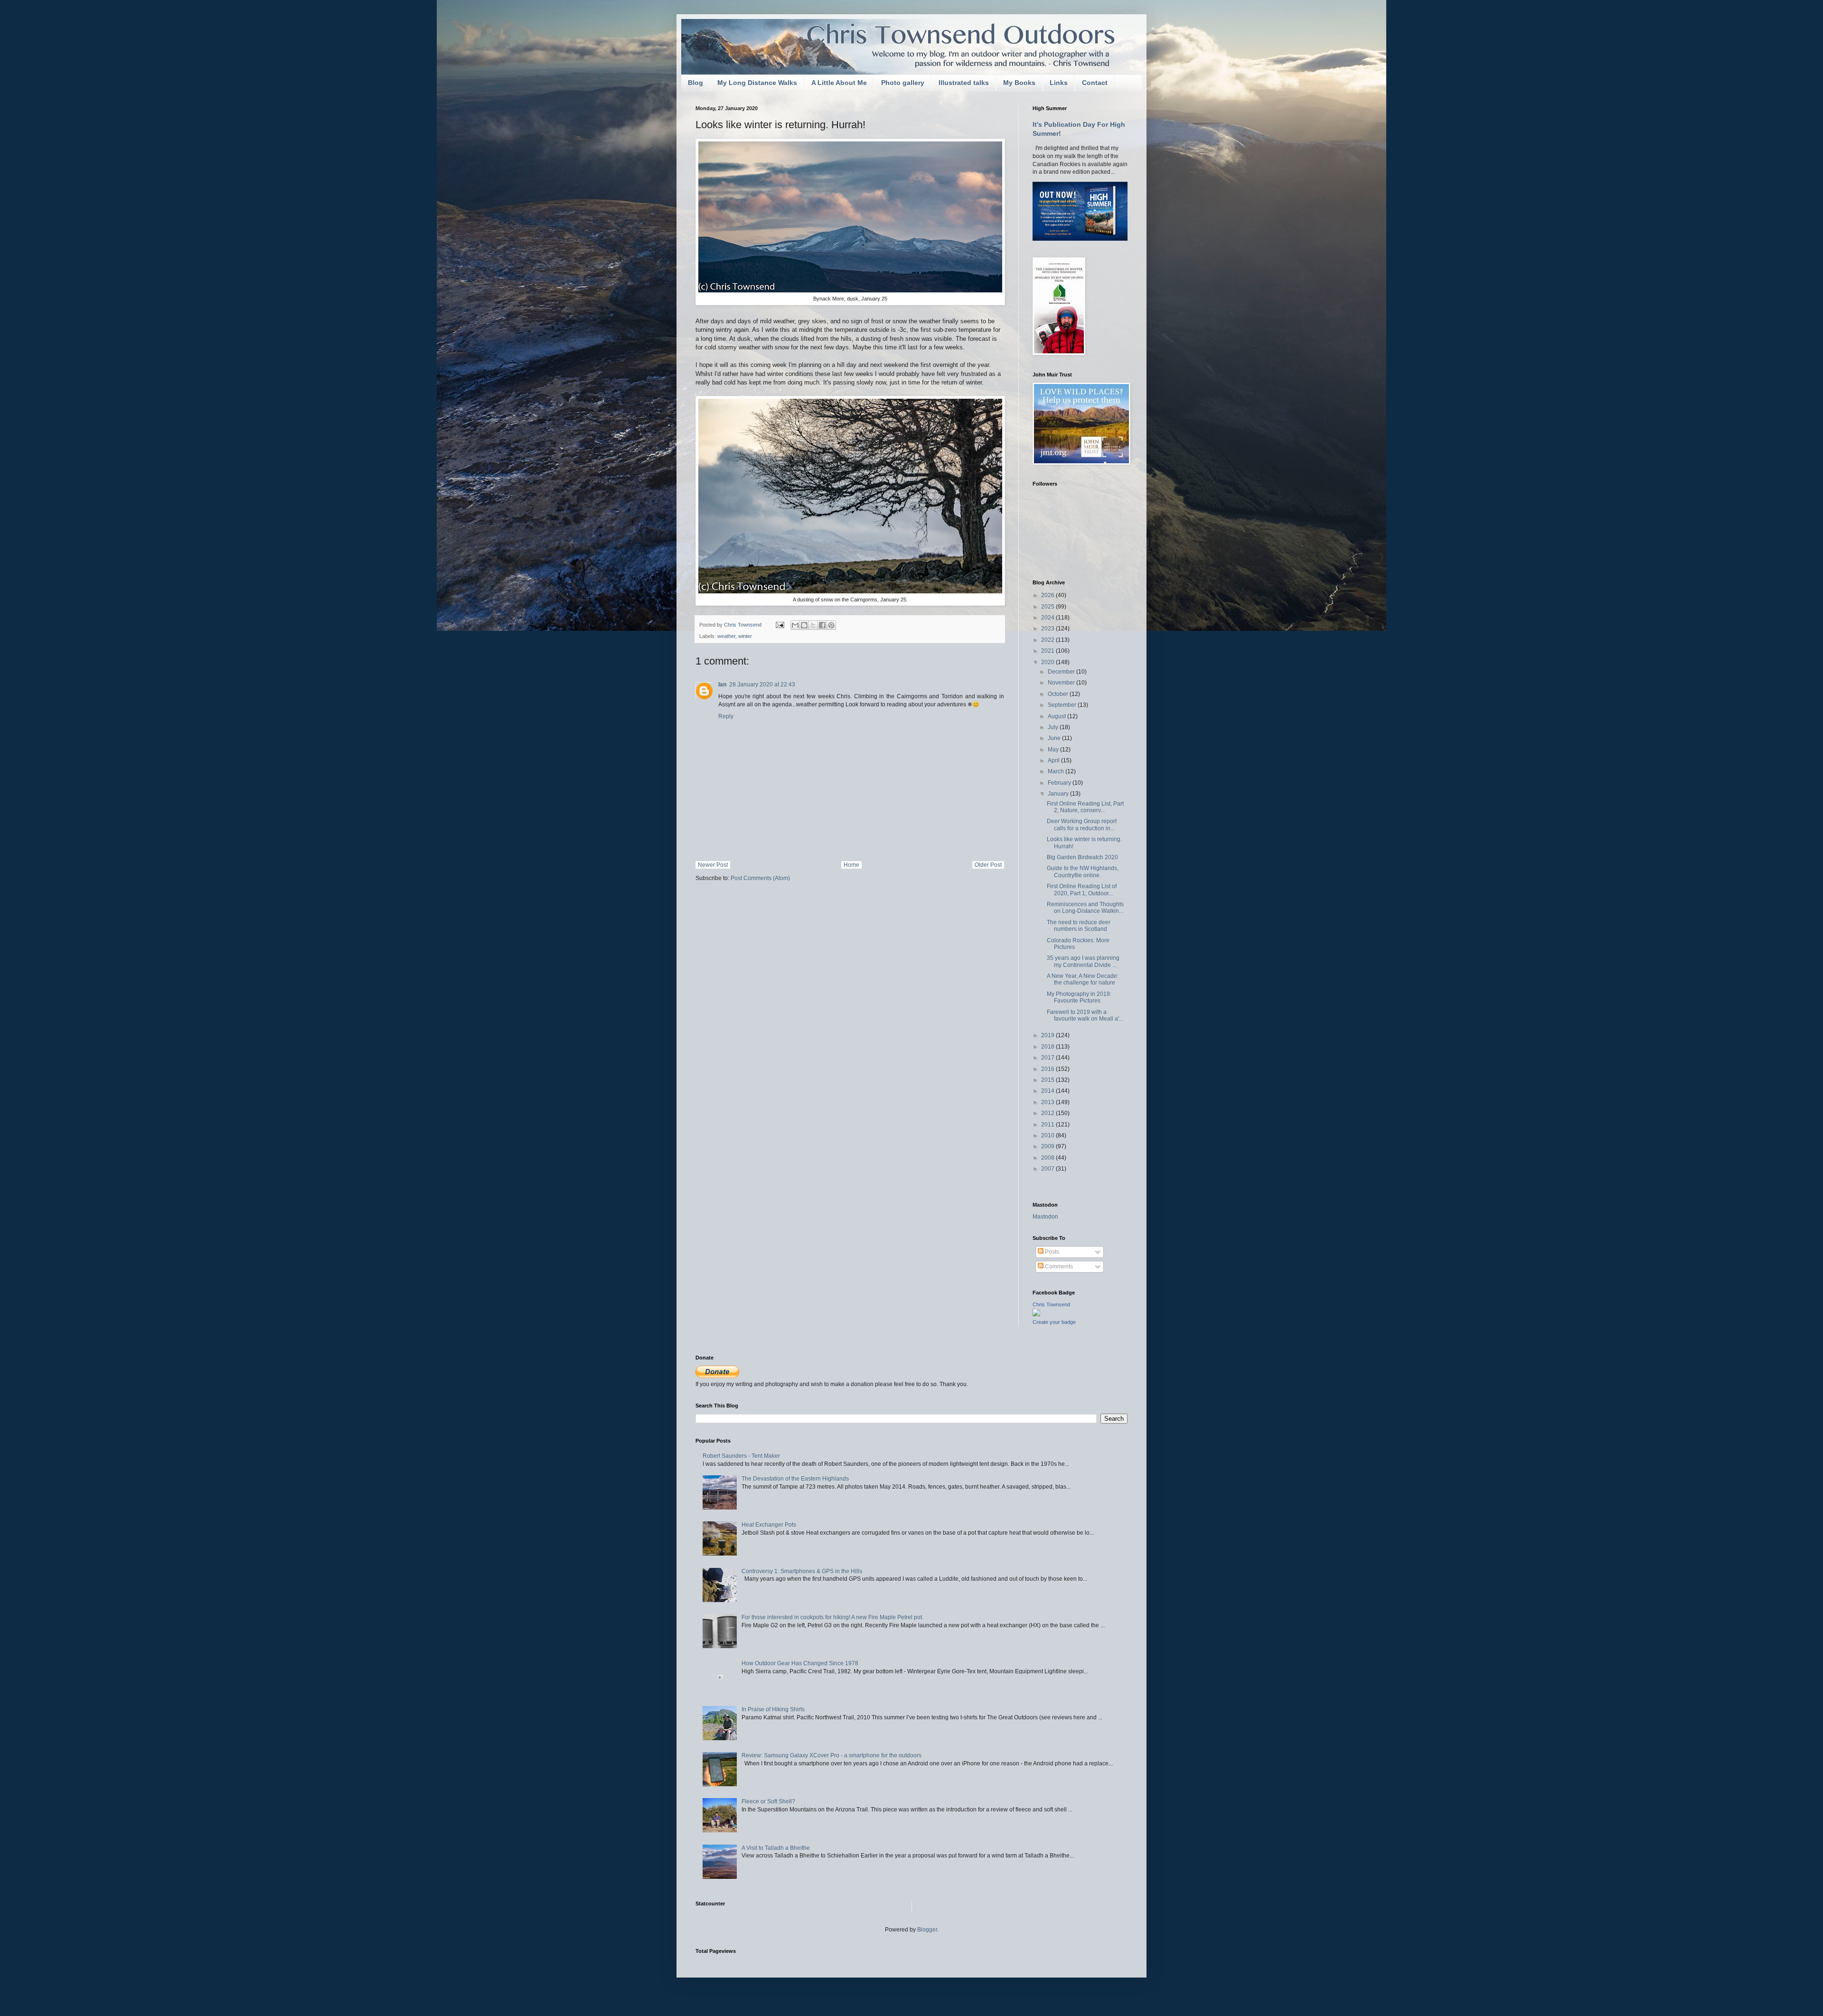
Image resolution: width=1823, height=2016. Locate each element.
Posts (1051, 1252)
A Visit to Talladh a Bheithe (776, 1848)
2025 (1048, 607)
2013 (1048, 1102)
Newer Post (713, 865)
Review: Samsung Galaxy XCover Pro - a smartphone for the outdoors (832, 1755)
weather (726, 636)
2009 (1048, 1146)
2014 (1048, 1091)
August (1057, 716)
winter (745, 636)
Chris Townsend (1051, 1304)
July (1054, 727)
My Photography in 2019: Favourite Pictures (1079, 997)
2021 (1048, 651)
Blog (695, 83)
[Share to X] (813, 625)
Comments (1058, 1266)
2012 (1048, 1113)
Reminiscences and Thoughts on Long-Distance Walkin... (1085, 908)
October (1059, 694)
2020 (1048, 662)
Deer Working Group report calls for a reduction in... (1082, 825)
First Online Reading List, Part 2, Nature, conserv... (1085, 807)
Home (851, 865)
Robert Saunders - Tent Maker (741, 1456)
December (1062, 672)
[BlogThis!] (804, 625)
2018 (1048, 1047)
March (1057, 771)
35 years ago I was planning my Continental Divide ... (1083, 961)
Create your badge (1054, 1322)
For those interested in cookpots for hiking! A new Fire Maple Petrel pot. (832, 1617)
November (1062, 683)
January (1059, 794)
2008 (1048, 1158)
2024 (1048, 618)
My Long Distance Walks (757, 83)
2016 (1048, 1069)
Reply (726, 716)
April (1054, 760)
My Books (1019, 83)
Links (1059, 83)
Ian (722, 685)
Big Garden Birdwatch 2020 (1082, 857)
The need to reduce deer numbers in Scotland (1079, 926)
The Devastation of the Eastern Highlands (795, 1479)
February (1060, 783)
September (1063, 705)
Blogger (927, 1930)
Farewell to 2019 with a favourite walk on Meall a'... (1085, 1015)
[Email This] (795, 625)
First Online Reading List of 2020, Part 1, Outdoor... (1082, 890)
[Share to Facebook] (822, 625)
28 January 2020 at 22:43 (762, 685)
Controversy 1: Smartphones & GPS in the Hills (802, 1571)
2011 (1048, 1125)
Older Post (988, 865)
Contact (1095, 83)
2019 (1048, 1035)
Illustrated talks (964, 83)
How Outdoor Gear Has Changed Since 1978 (800, 1663)
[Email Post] (780, 625)
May (1054, 750)
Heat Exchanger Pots (769, 1525)
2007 (1048, 1169)
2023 (1048, 628)
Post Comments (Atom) (760, 878)
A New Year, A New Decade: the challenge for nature (1083, 979)
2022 (1048, 640)
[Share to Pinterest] (831, 625)
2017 (1048, 1058)
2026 (1048, 595)
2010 (1048, 1135)
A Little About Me (839, 83)
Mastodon (1045, 1217)
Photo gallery (903, 83)
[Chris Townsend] (1036, 1314)
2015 (1048, 1080)
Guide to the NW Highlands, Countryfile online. (1083, 872)
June (1055, 738)
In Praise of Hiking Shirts (773, 1709)
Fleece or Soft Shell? (768, 1801)
